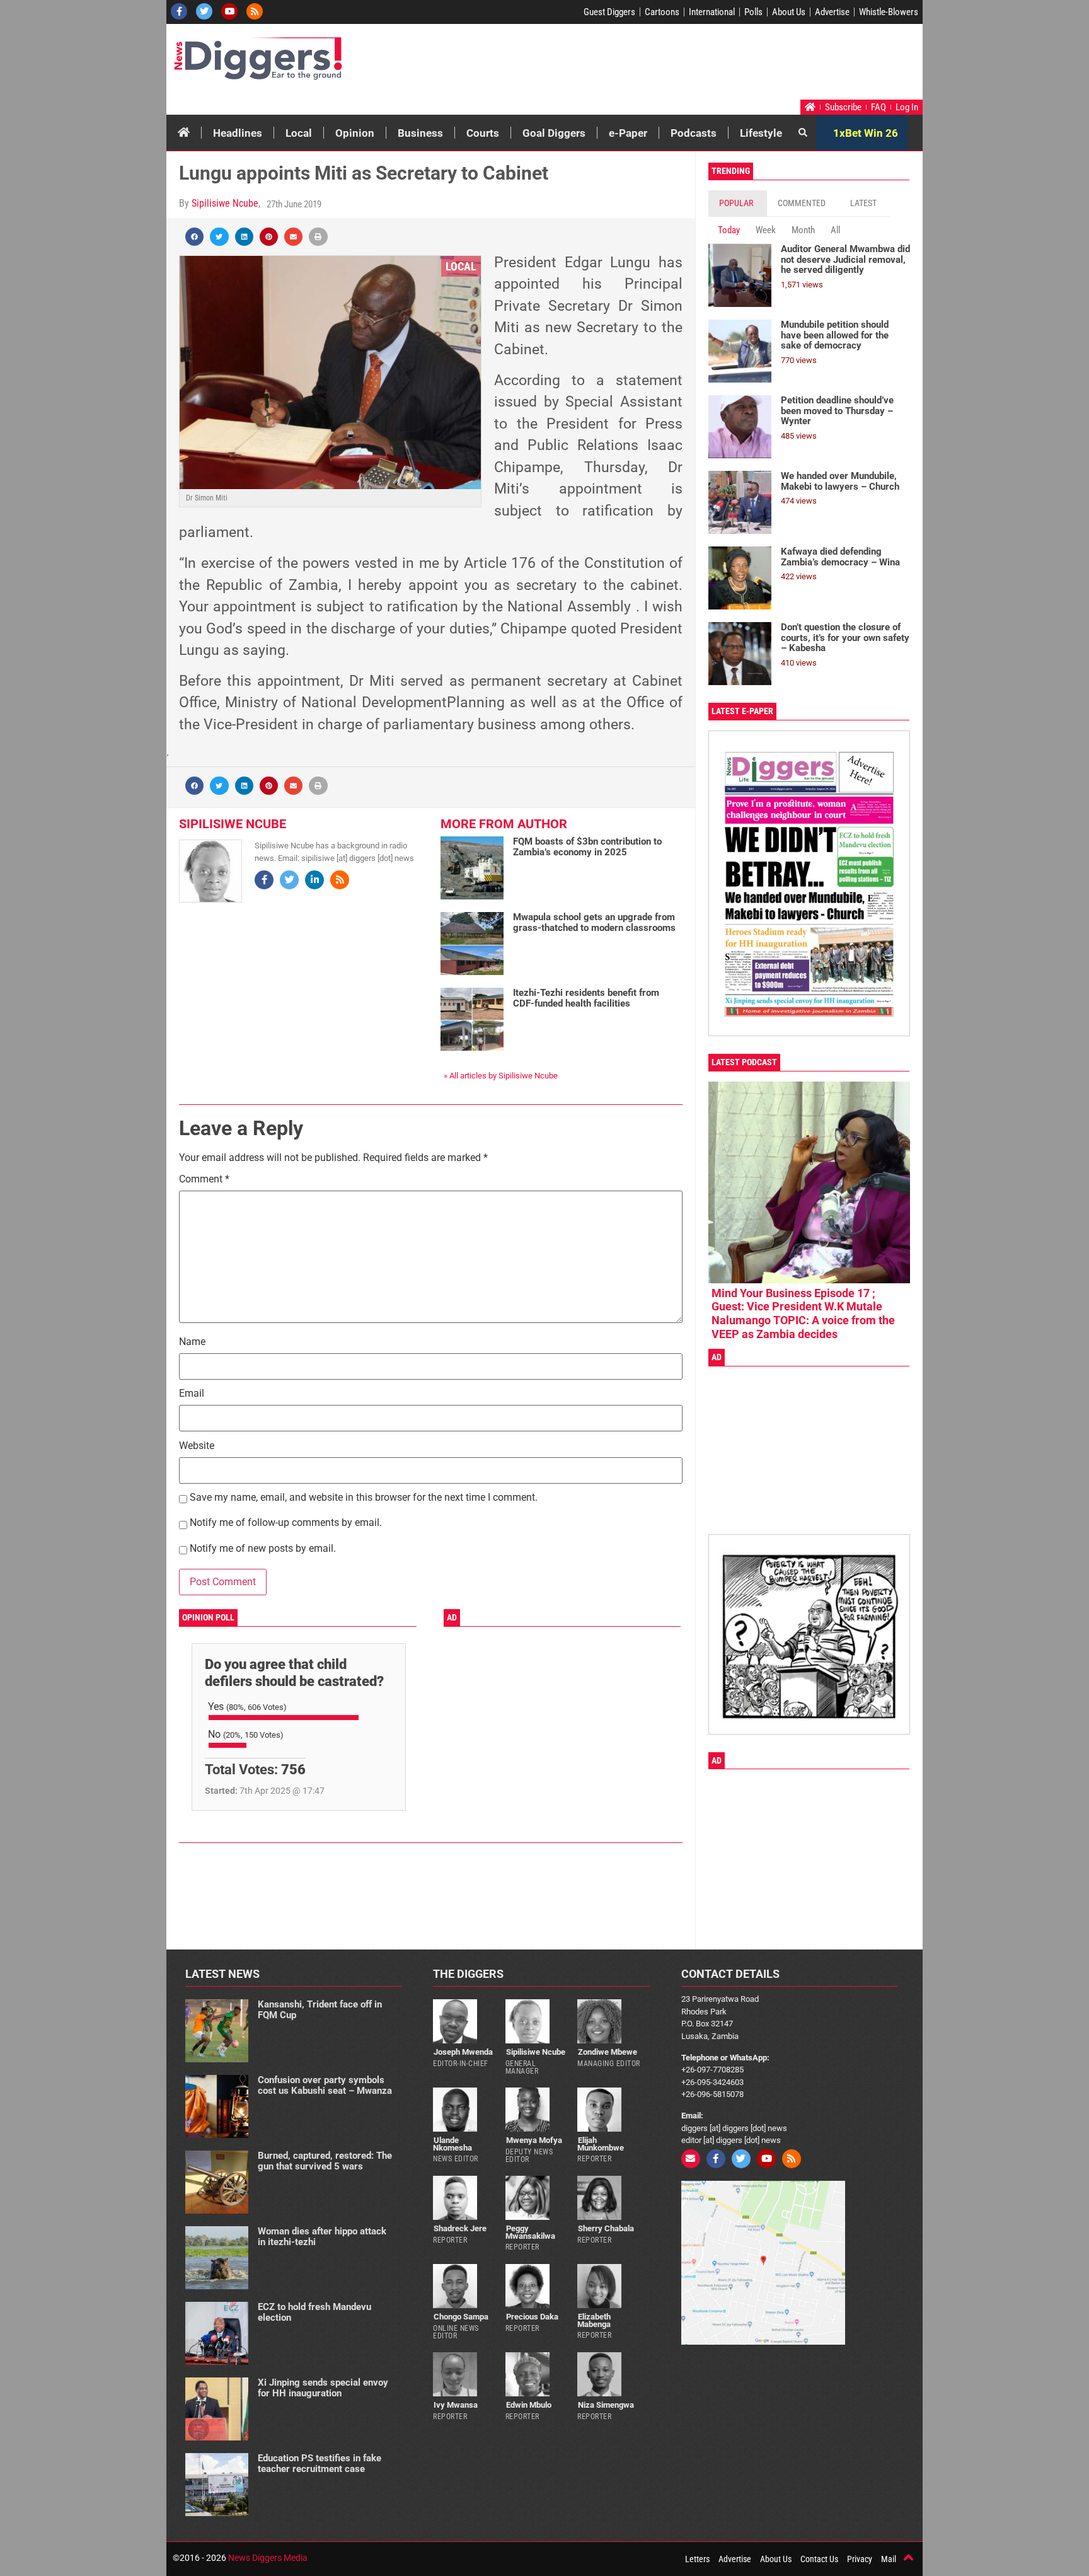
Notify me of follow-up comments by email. (286, 1523)
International (712, 12)
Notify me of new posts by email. (263, 1549)
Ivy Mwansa (456, 2405)
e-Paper (628, 133)
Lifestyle (761, 133)
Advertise (832, 12)
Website (197, 1446)
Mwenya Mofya (534, 2140)
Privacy (860, 2559)
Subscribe (843, 107)
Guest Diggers (609, 12)
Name (192, 1342)
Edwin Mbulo (529, 2405)
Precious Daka (532, 2317)
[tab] (738, 203)
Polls (753, 12)
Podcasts (694, 133)
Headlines (238, 133)
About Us (789, 12)
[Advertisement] (681, 65)
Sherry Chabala (606, 2228)
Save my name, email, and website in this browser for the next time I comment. (364, 1498)
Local (299, 133)
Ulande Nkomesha (452, 2144)
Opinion (355, 133)
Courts (483, 133)
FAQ (879, 107)
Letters (697, 2559)
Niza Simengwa (606, 2405)
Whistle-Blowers (889, 12)
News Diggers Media (268, 2558)
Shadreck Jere (460, 2228)
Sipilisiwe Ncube (225, 203)
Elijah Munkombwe (601, 2144)
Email (192, 1394)
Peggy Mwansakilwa (530, 2232)
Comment (204, 1180)
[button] (194, 237)
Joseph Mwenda (463, 2052)
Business (420, 133)
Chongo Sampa (461, 2317)
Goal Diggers (554, 133)
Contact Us (819, 2559)
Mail (889, 2559)
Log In (907, 107)
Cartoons (662, 12)
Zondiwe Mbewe (608, 2052)
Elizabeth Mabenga (594, 2320)
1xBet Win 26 (866, 133)
